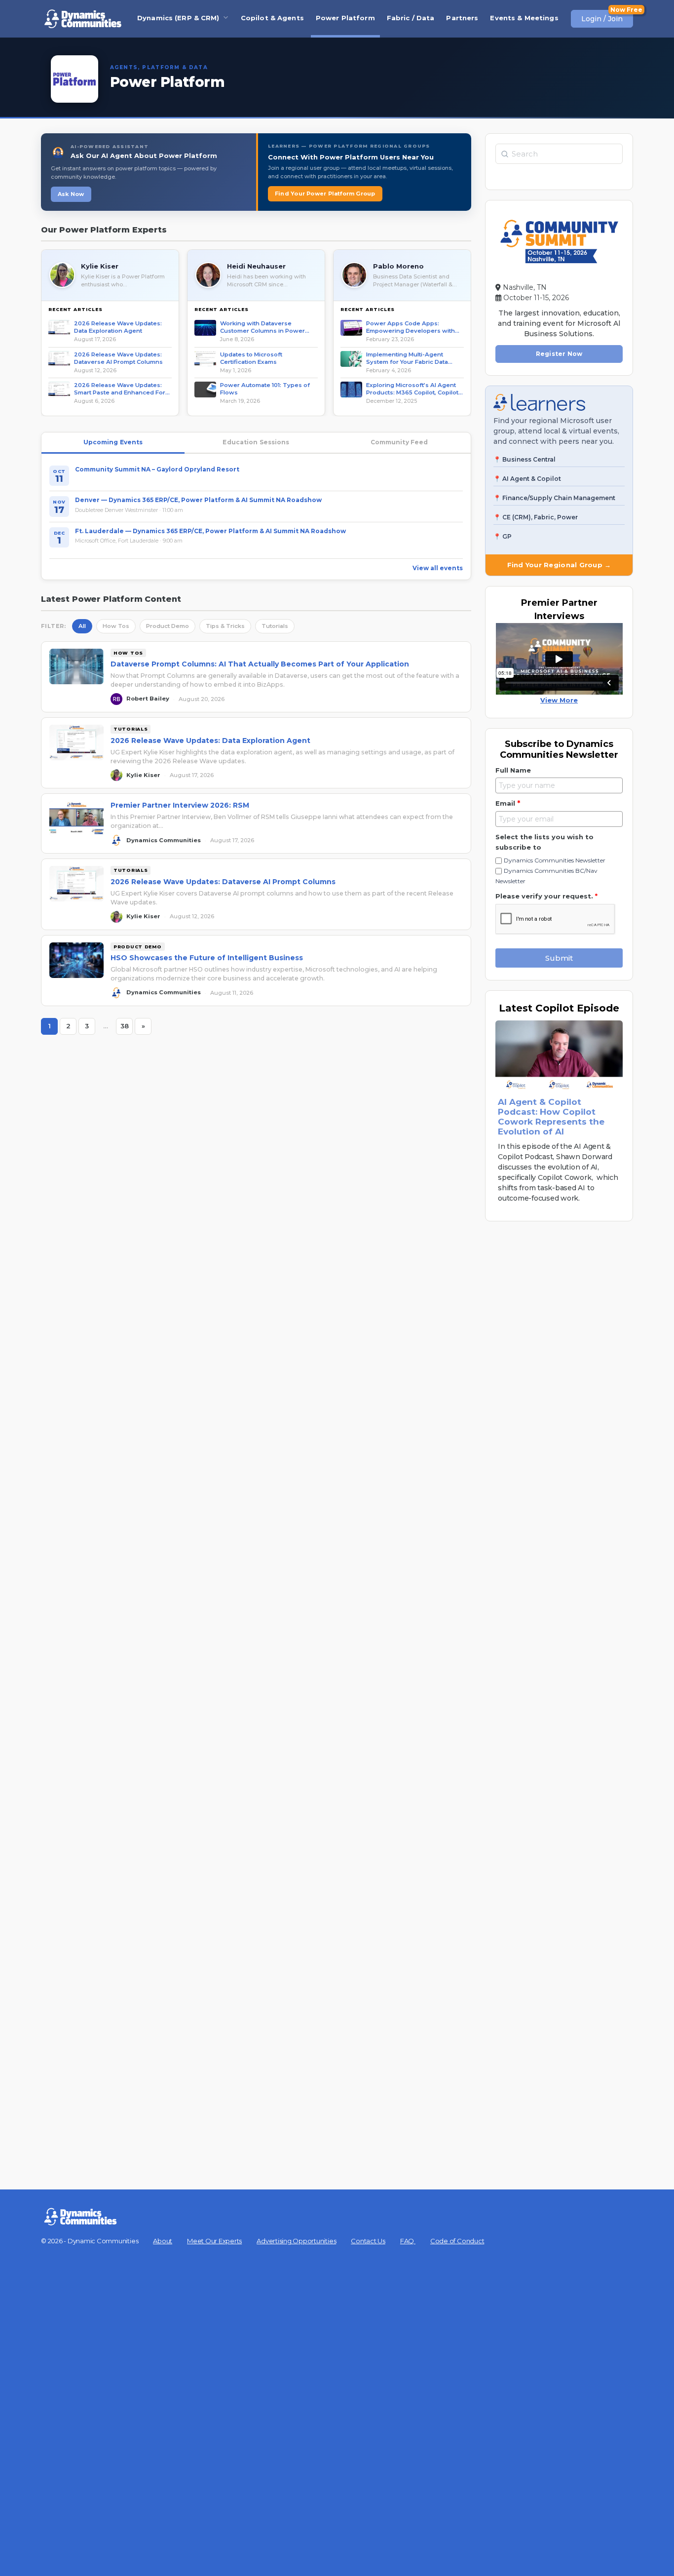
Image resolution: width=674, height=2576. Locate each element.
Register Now (559, 354)
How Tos (116, 626)
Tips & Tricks (225, 626)
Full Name (513, 770)
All (82, 626)
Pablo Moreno (398, 266)
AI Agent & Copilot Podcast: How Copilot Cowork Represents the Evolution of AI (551, 1117)
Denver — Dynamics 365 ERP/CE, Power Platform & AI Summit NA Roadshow (198, 500)
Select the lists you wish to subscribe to (544, 842)
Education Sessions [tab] (256, 442)
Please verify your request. (546, 896)
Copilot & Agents (272, 18)
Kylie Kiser (100, 266)
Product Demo (168, 626)
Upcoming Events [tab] (113, 442)
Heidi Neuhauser (256, 266)
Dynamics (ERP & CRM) (178, 18)
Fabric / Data (411, 18)
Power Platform (345, 18)
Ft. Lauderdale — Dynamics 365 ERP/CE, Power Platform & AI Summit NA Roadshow (210, 531)
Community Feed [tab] (399, 442)
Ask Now (71, 194)
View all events (438, 568)
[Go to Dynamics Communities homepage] (83, 19)
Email (508, 803)
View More (559, 700)
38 (127, 1028)
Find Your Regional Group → (559, 565)
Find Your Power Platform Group (325, 194)
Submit (559, 958)
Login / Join (602, 19)
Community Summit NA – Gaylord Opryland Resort (157, 469)
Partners (462, 18)
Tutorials (275, 626)
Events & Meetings (524, 18)
